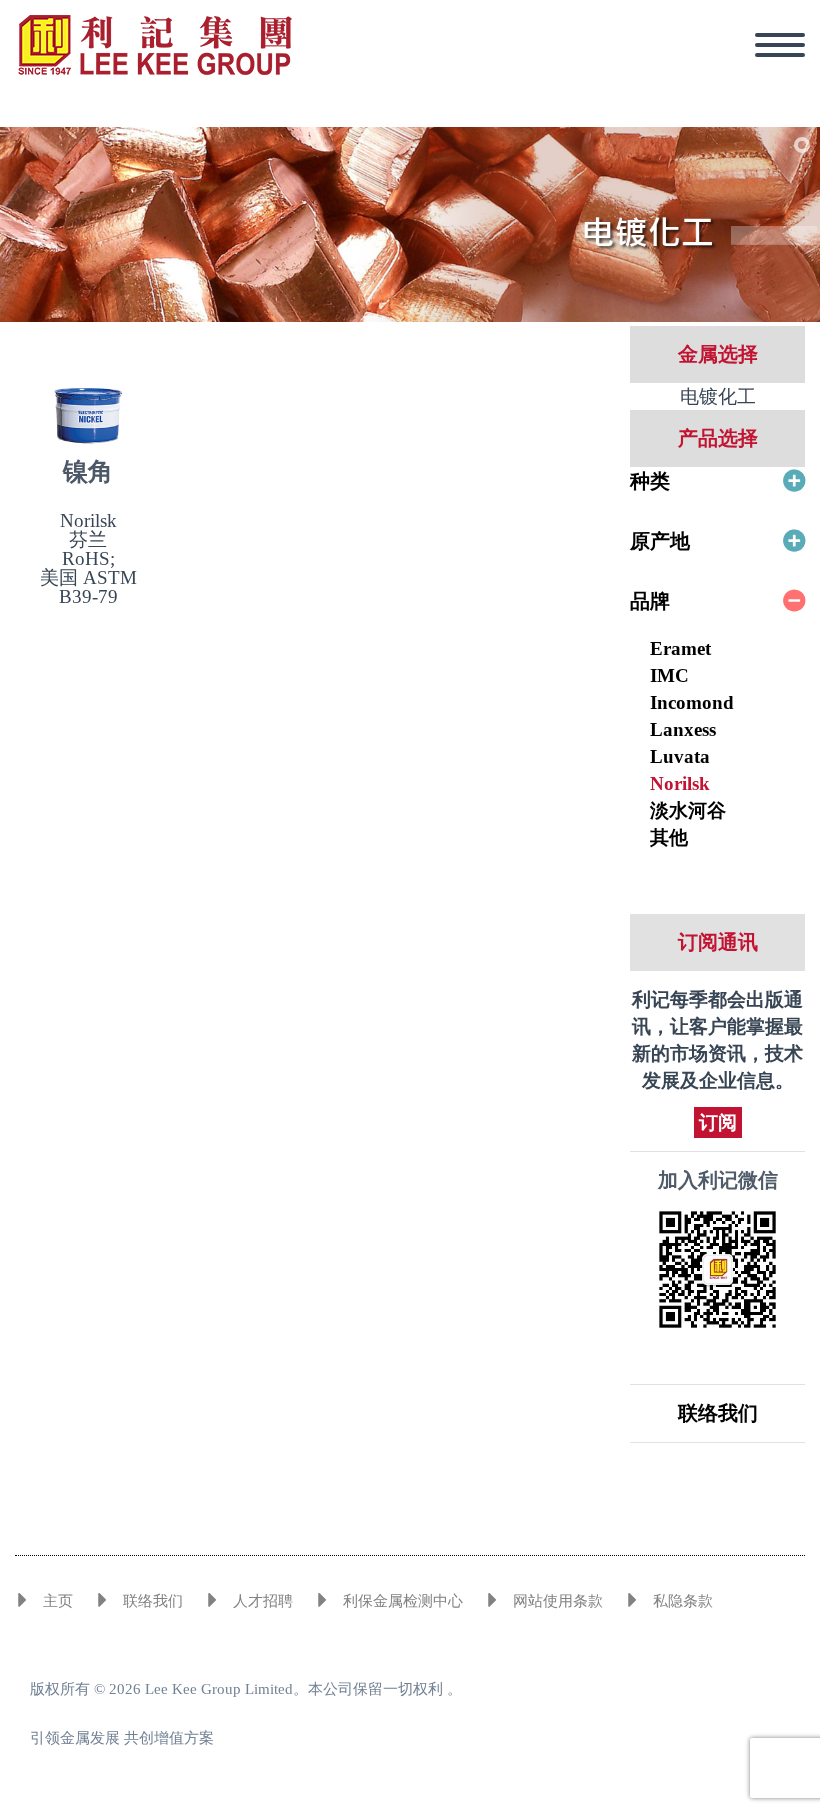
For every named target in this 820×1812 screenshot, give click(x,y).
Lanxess (683, 729)
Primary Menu (780, 45)
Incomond (692, 702)
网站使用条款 (558, 1601)
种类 (650, 481)
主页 (58, 1601)
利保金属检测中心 (403, 1601)
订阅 (718, 1122)
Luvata (680, 756)
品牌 (650, 601)
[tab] (717, 481)
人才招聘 (263, 1601)
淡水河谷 (688, 810)
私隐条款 (683, 1601)
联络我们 (718, 1413)
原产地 (660, 541)
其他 (669, 837)
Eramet (680, 648)
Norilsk (680, 783)
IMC (669, 675)
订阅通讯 (718, 942)
